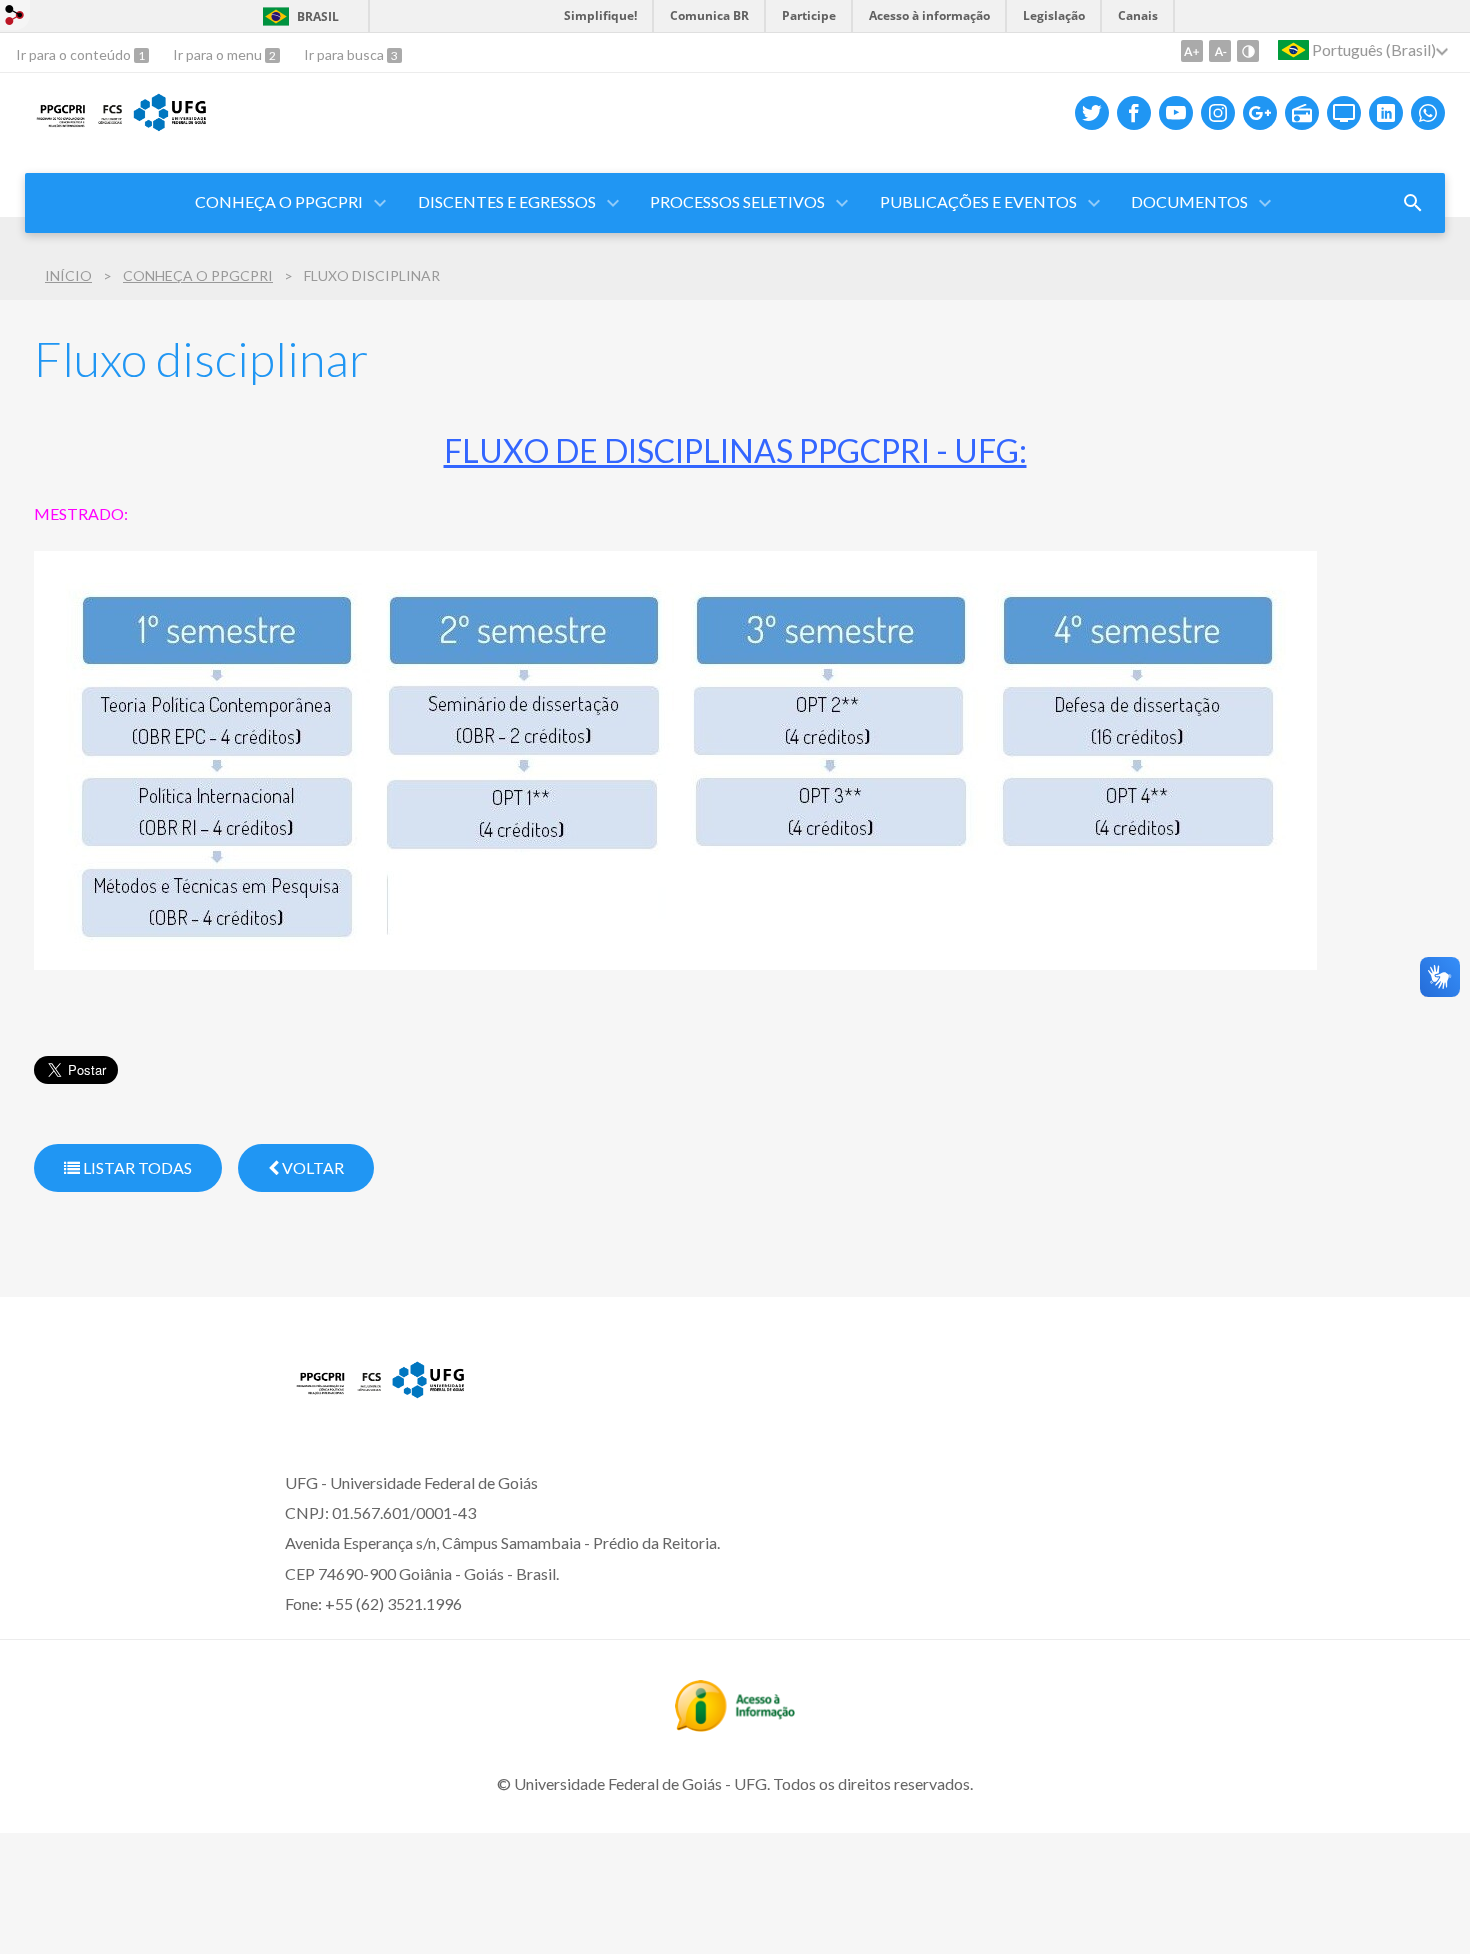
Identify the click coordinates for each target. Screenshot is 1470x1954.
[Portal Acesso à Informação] (735, 1725)
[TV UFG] (1344, 113)
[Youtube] (1176, 113)
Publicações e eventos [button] (978, 201)
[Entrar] (15, 17)
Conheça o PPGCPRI (279, 201)
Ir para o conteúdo (75, 54)
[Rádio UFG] (1302, 113)
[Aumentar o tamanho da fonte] (1192, 51)
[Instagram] (1218, 113)
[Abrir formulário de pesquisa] (1413, 203)
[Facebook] (1134, 113)
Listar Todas (136, 1167)
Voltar (311, 1167)
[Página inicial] (378, 1396)
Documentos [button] (1189, 201)
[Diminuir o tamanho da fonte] (1220, 51)
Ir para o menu (219, 54)
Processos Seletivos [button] (737, 201)
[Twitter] (1092, 113)
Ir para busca (345, 54)
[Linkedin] (1386, 113)
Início (68, 275)
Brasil (318, 16)
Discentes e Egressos (507, 201)
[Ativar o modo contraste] (1248, 51)
